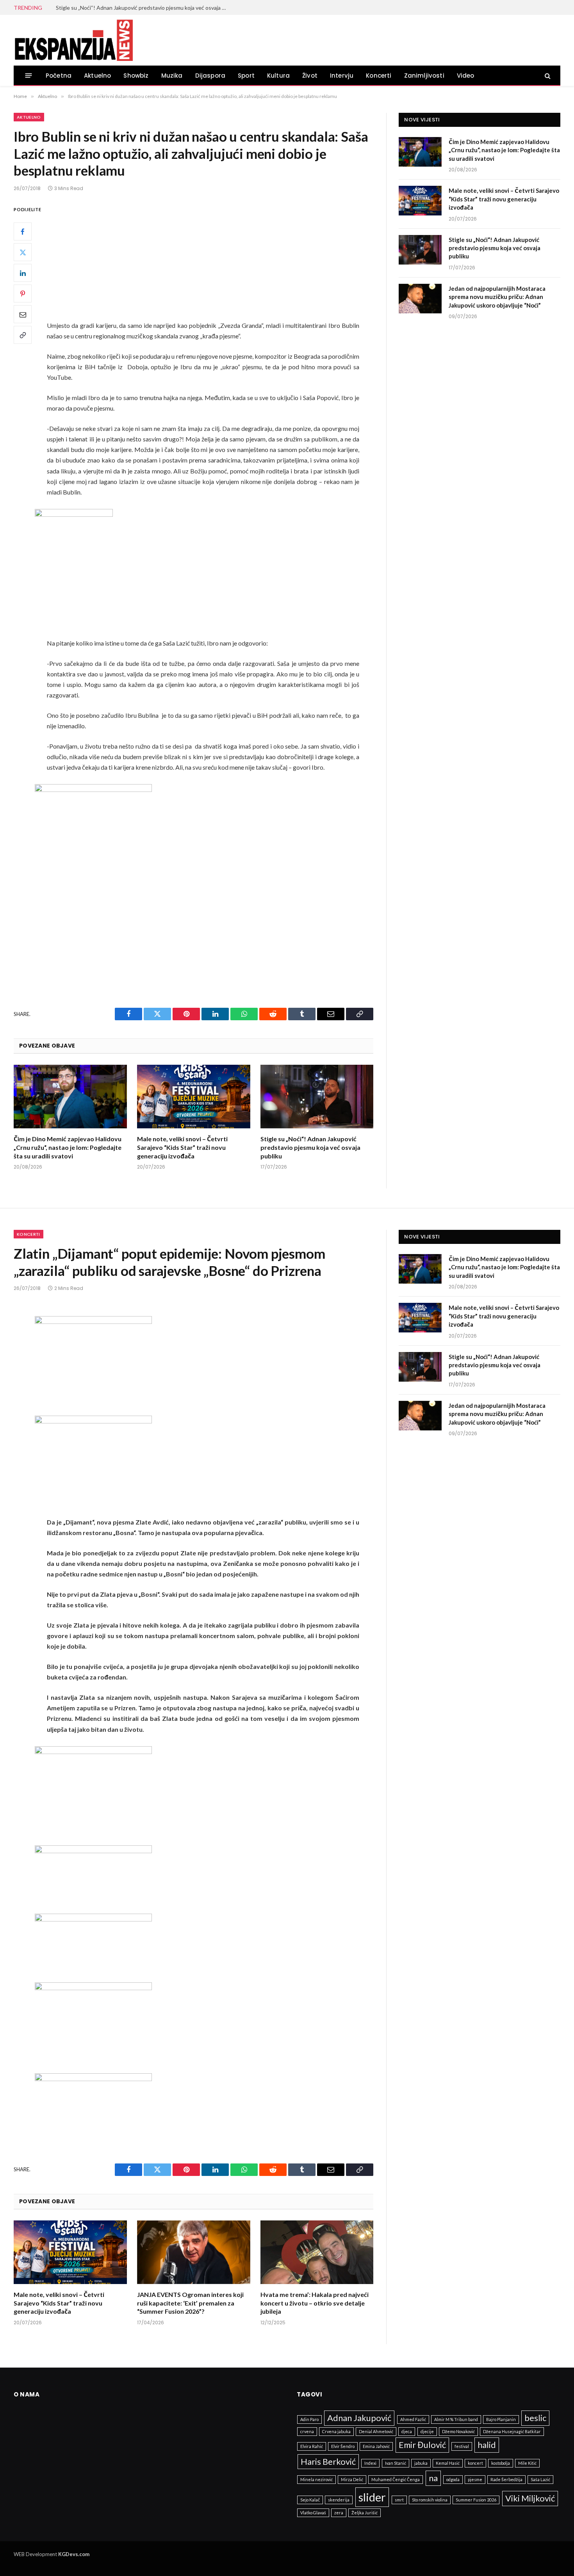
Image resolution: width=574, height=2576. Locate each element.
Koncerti (379, 76)
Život (310, 76)
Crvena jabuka (336, 2431)
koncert (475, 2463)
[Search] (547, 76)
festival (462, 2446)
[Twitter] (23, 252)
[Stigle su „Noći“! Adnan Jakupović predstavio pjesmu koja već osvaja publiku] (317, 1097)
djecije (427, 2431)
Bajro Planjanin (501, 2419)
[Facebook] (23, 231)
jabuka (421, 2463)
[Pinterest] (23, 294)
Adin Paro (309, 2419)
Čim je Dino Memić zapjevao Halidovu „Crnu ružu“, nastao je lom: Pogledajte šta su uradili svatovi (68, 1147)
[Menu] (29, 76)
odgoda (453, 2479)
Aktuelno (97, 76)
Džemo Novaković (458, 2431)
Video (466, 76)
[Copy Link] (23, 335)
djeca (407, 2431)
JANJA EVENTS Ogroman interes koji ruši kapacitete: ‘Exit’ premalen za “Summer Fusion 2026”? (190, 2303)
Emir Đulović (422, 2445)
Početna (59, 76)
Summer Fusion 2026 (476, 2500)
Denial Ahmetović (376, 2431)
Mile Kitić (527, 2463)
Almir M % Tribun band (456, 2419)
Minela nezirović (316, 2479)
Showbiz (136, 76)
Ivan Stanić (396, 2463)
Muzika (172, 76)
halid (487, 2445)
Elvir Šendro (343, 2446)
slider (372, 2497)
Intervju (342, 76)
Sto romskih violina (430, 2500)
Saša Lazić (540, 2479)
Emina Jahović (376, 2446)
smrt (399, 2500)
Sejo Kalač (310, 2500)
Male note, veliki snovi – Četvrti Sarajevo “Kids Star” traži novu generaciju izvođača (182, 1147)
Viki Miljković (530, 2498)
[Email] (23, 314)
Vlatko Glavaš (313, 2513)
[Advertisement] (213, 262)
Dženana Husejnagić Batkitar (512, 2431)
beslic (535, 2418)
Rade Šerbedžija (506, 2479)
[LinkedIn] (23, 273)
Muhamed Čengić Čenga (396, 2479)
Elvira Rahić (312, 2446)
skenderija (339, 2500)
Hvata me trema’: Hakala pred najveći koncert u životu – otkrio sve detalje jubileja (315, 2303)
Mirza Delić (352, 2479)
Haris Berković (328, 2461)
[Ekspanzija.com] (73, 40)
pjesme (475, 2479)
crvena (307, 2431)
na (433, 2478)
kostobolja (501, 2463)
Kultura (278, 76)
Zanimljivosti (424, 76)
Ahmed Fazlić (413, 2419)
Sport (246, 76)
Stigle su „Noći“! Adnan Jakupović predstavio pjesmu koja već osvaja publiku (144, 8)
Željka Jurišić (365, 2513)
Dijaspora (210, 76)
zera (339, 2513)
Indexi (370, 2463)
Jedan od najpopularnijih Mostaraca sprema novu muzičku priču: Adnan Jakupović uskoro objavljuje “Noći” (497, 297)
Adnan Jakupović (359, 2418)
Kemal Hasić (448, 2463)
